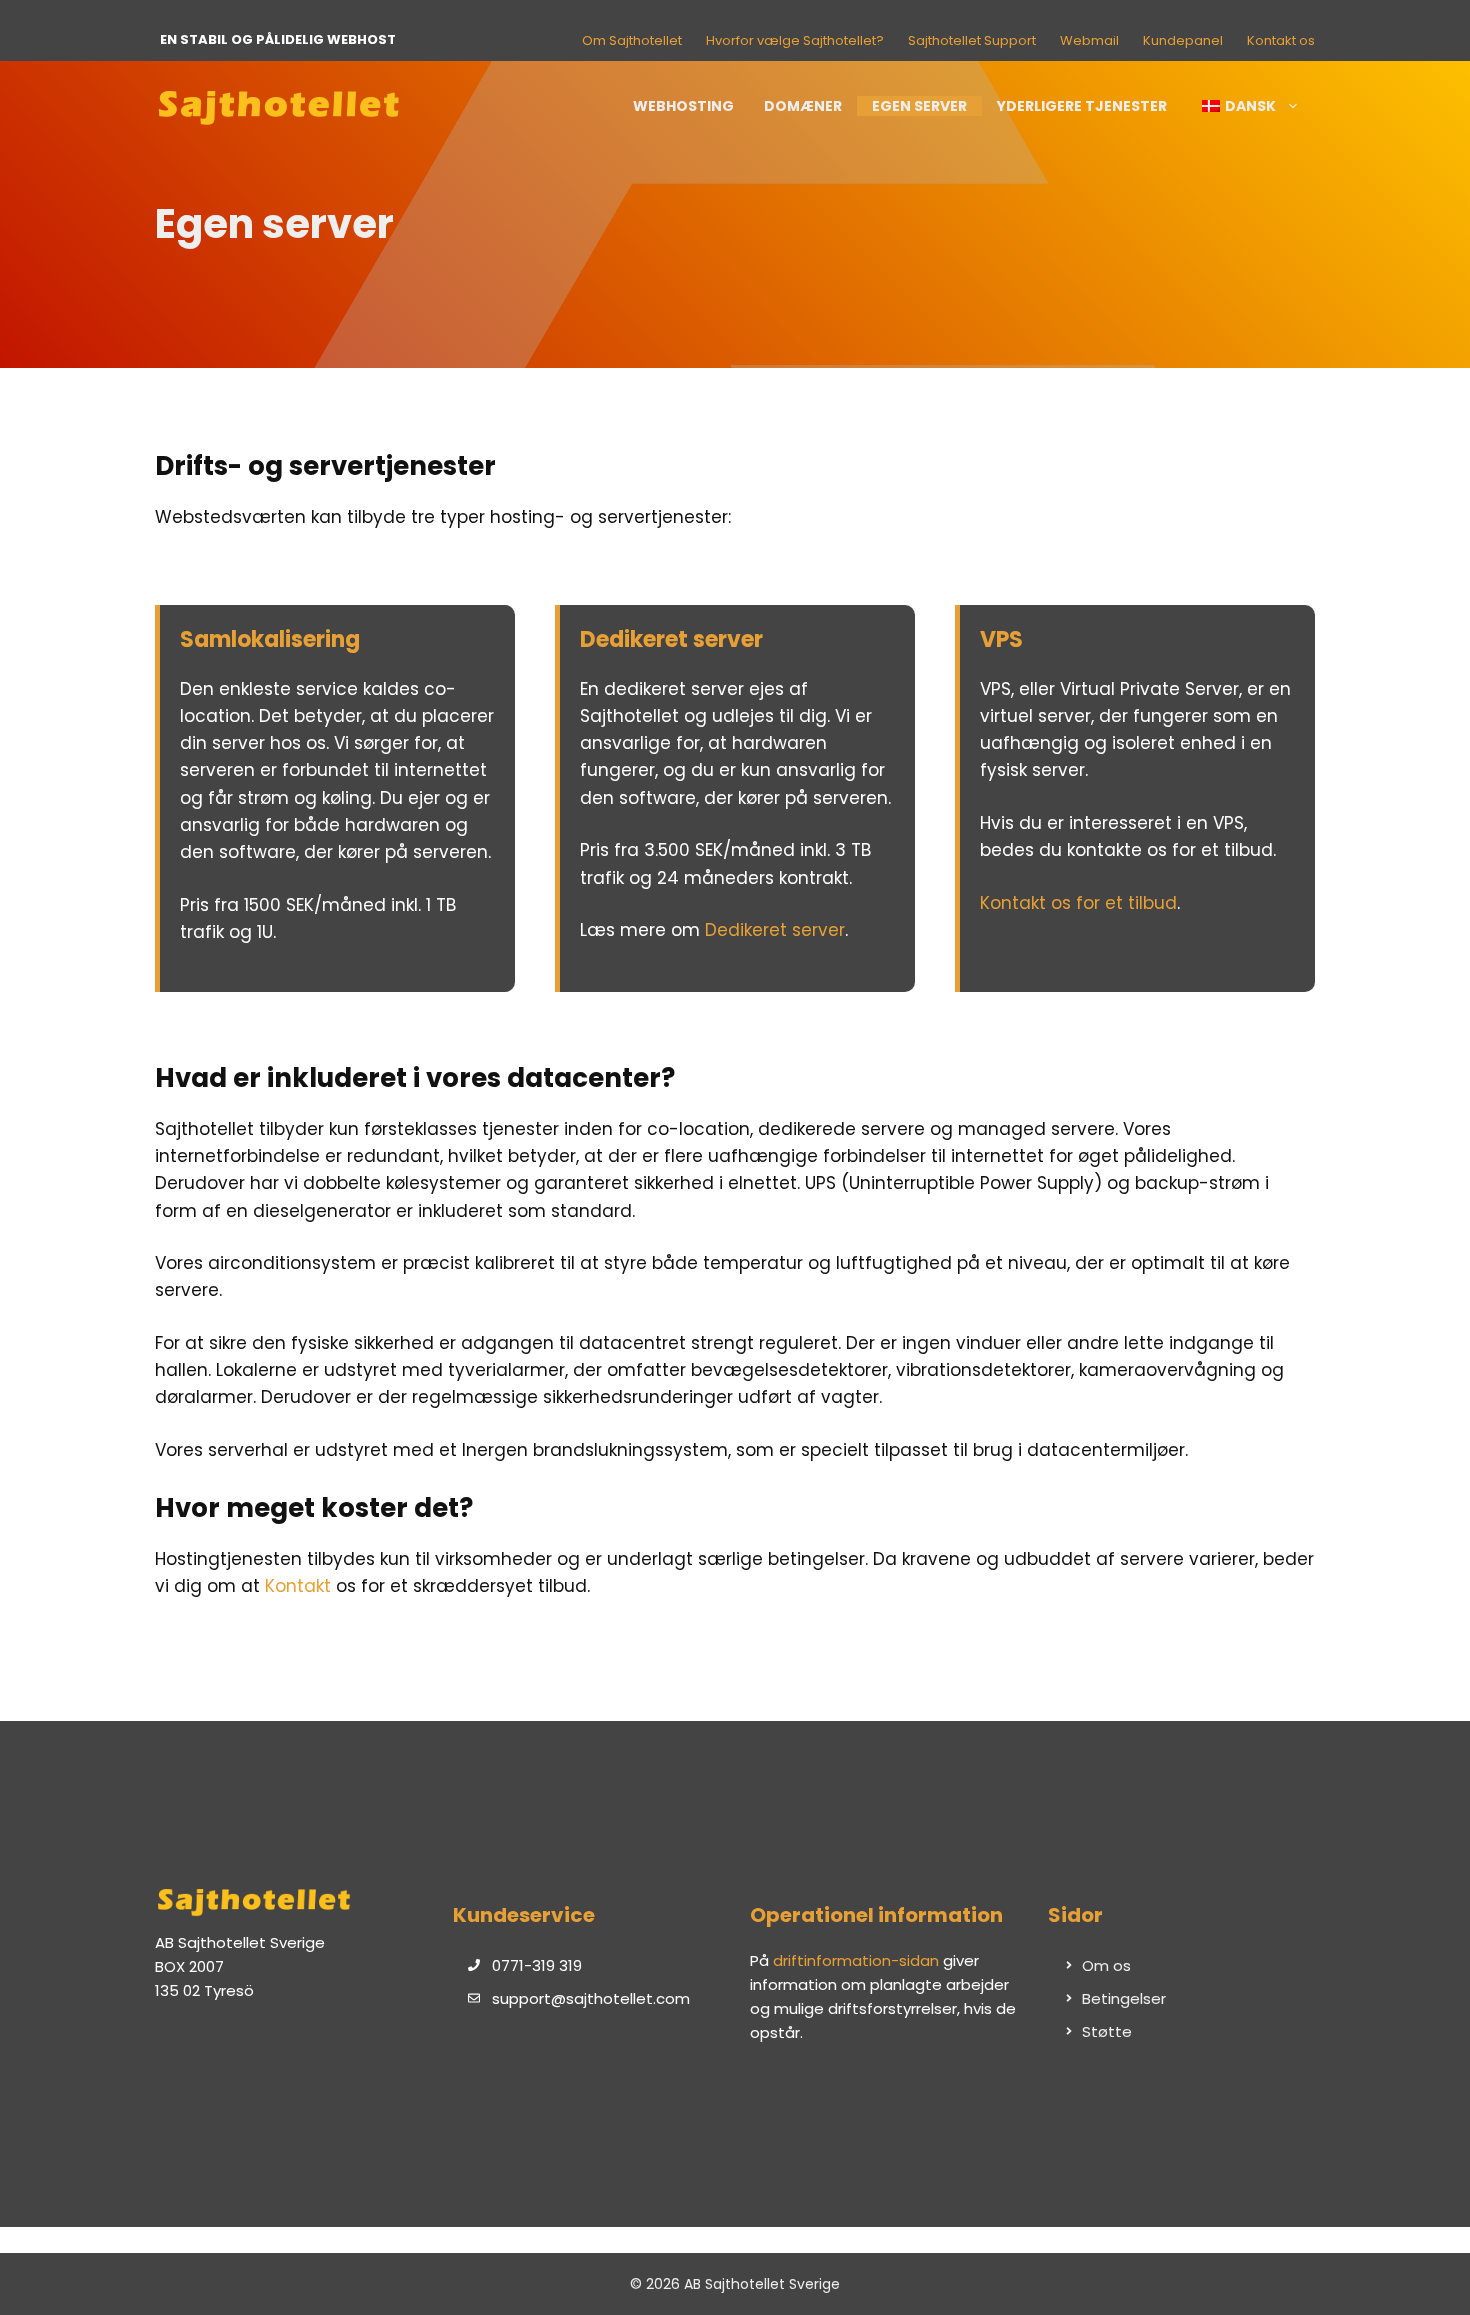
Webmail (1089, 40)
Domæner (803, 106)
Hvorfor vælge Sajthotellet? (795, 40)
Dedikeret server (775, 930)
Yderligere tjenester (1082, 106)
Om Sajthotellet (632, 40)
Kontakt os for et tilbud (1078, 903)
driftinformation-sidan (856, 1960)
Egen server (919, 106)
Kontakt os (1281, 40)
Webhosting (683, 106)
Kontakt (298, 1586)
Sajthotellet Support (972, 40)
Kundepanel (1183, 40)
